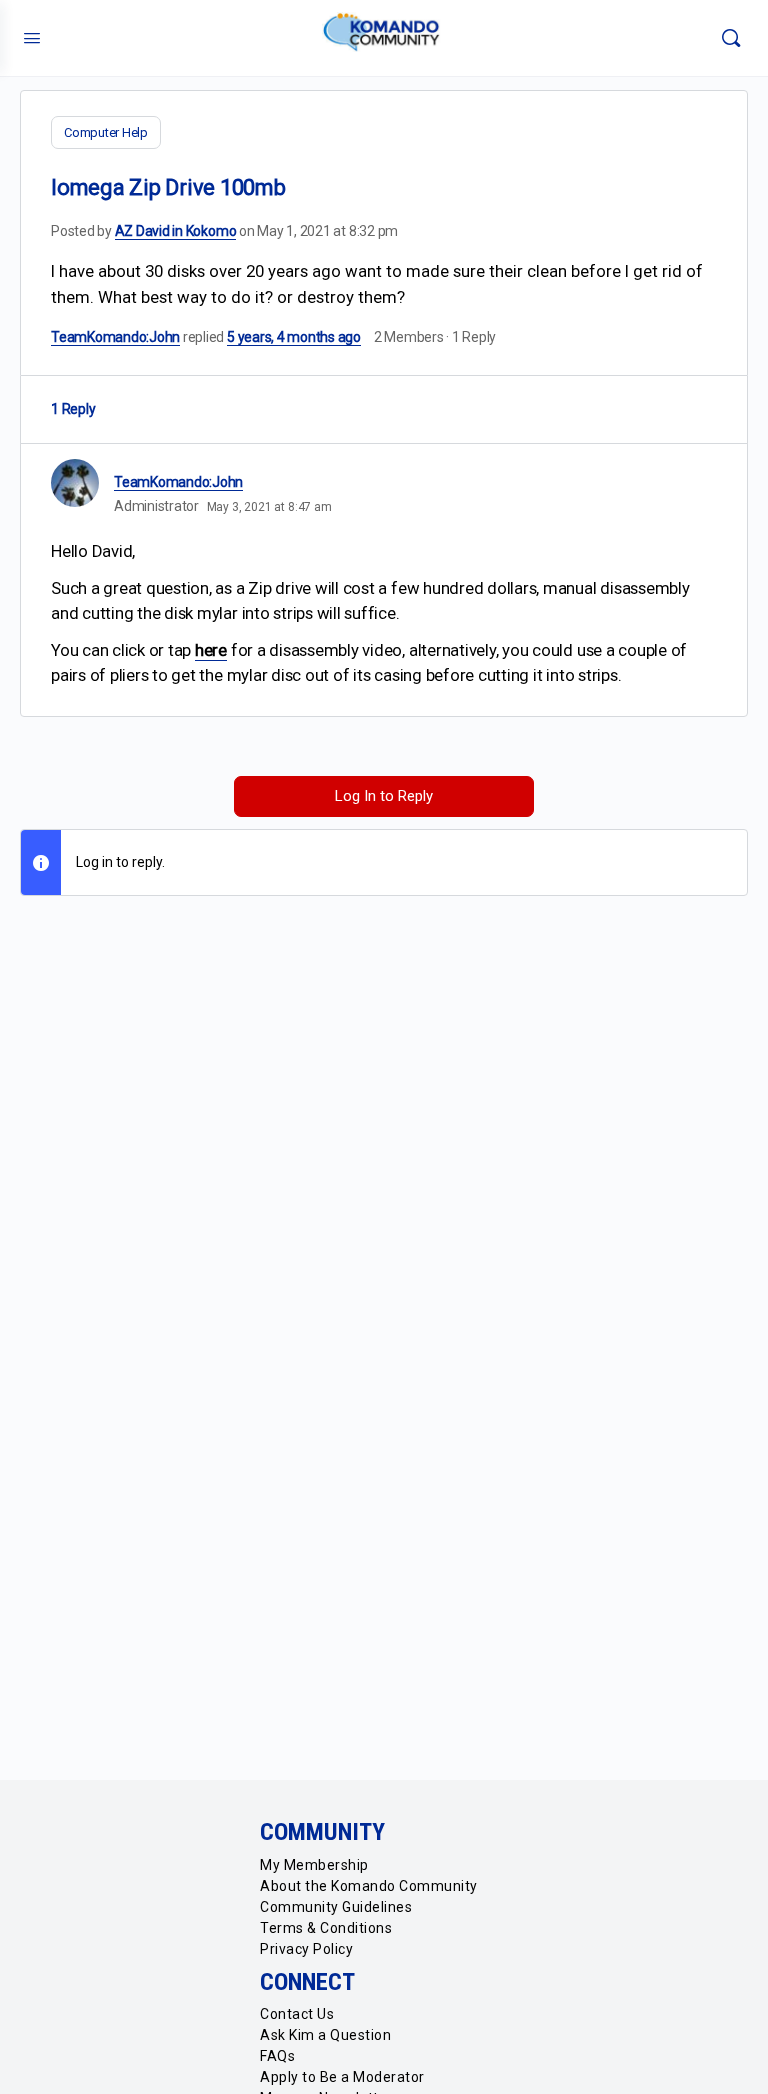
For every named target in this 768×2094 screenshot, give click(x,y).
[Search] (731, 38)
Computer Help (106, 132)
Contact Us (297, 2014)
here (211, 650)
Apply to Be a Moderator (342, 2077)
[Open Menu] (32, 38)
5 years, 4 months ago (294, 337)
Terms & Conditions (326, 1928)
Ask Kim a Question (325, 2035)
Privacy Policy (306, 1949)
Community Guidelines (336, 1907)
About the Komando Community (369, 1886)
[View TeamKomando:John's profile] (75, 483)
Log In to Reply (384, 796)
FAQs (277, 2056)
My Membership (314, 1865)
